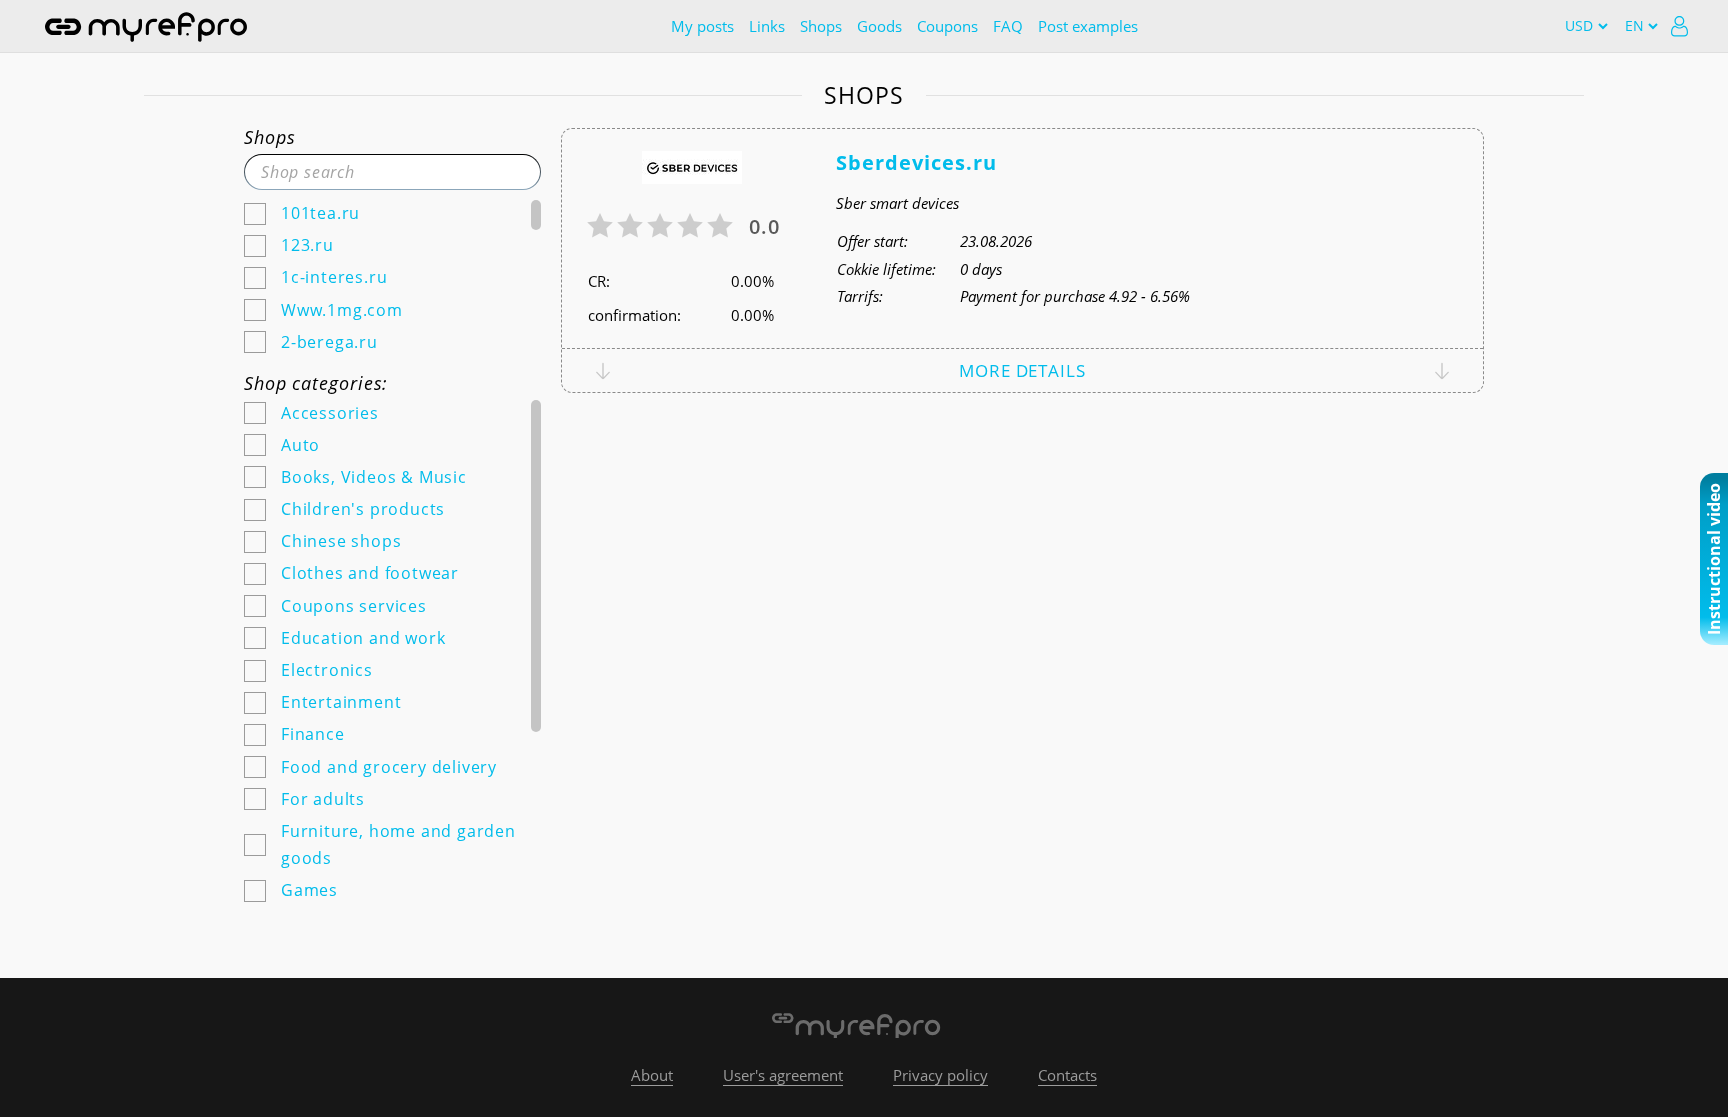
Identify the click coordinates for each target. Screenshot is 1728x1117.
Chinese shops (341, 541)
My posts (702, 26)
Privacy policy (940, 1075)
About (652, 1075)
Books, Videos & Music (374, 477)
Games (309, 890)
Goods (879, 26)
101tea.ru (320, 213)
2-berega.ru (329, 342)
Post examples (1088, 26)
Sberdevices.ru (916, 163)
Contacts (1067, 1075)
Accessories (330, 413)
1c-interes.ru (334, 277)
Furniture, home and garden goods (398, 844)
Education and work (363, 638)
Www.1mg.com (342, 310)
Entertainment (341, 702)
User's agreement (783, 1075)
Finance (313, 734)
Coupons (947, 26)
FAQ (1008, 26)
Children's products (363, 509)
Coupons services (354, 606)
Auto (300, 445)
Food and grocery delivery (389, 767)
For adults (323, 799)
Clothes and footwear (370, 573)
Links (767, 26)
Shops (821, 26)
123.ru (307, 245)
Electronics (327, 670)
